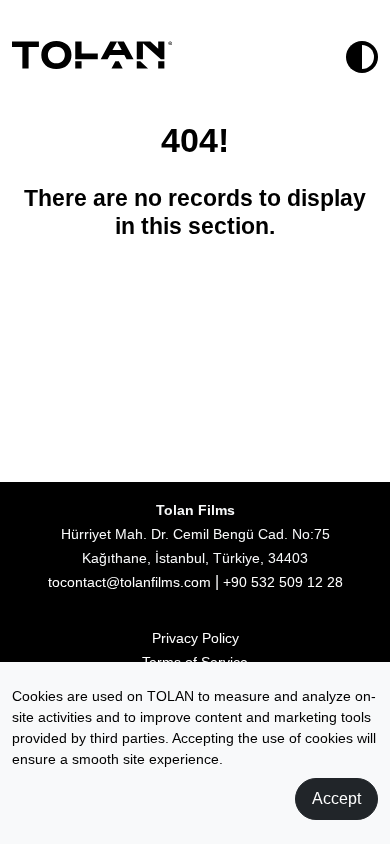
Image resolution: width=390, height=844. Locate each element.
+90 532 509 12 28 (283, 582)
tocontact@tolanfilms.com (129, 582)
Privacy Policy (195, 638)
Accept (336, 798)
